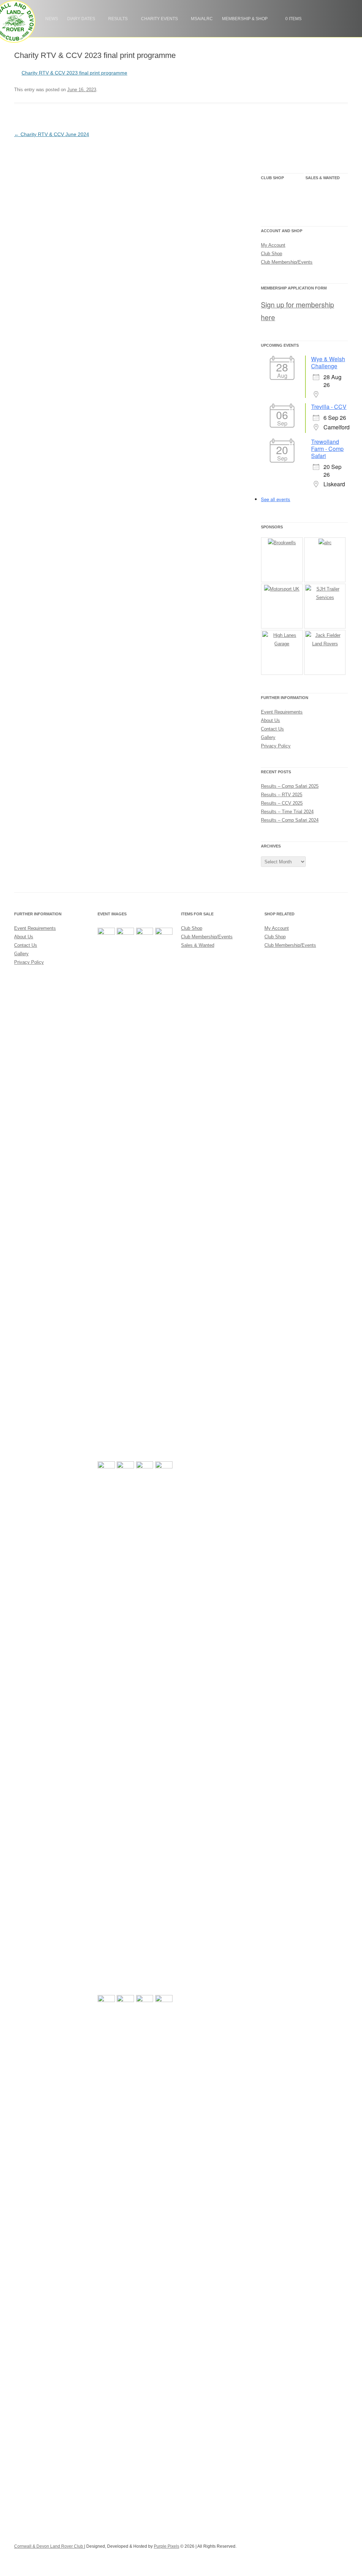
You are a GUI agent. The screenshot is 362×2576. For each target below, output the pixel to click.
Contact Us (272, 729)
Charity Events (159, 19)
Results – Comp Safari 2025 (290, 786)
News (52, 19)
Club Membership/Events (287, 262)
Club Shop (282, 199)
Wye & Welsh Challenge (328, 362)
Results (118, 19)
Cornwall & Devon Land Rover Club (49, 2546)
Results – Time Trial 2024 (287, 812)
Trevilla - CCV (329, 407)
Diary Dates (81, 19)
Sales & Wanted (319, 199)
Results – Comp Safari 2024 (290, 820)
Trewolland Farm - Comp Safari (327, 449)
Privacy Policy (276, 746)
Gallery (268, 737)
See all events (276, 499)
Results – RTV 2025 (282, 795)
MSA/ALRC (202, 19)
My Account (273, 245)
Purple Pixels (167, 2546)
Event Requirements (282, 712)
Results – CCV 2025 (282, 803)
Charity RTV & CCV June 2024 (52, 134)
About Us (270, 720)
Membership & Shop (245, 19)
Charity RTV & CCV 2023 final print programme (74, 73)
